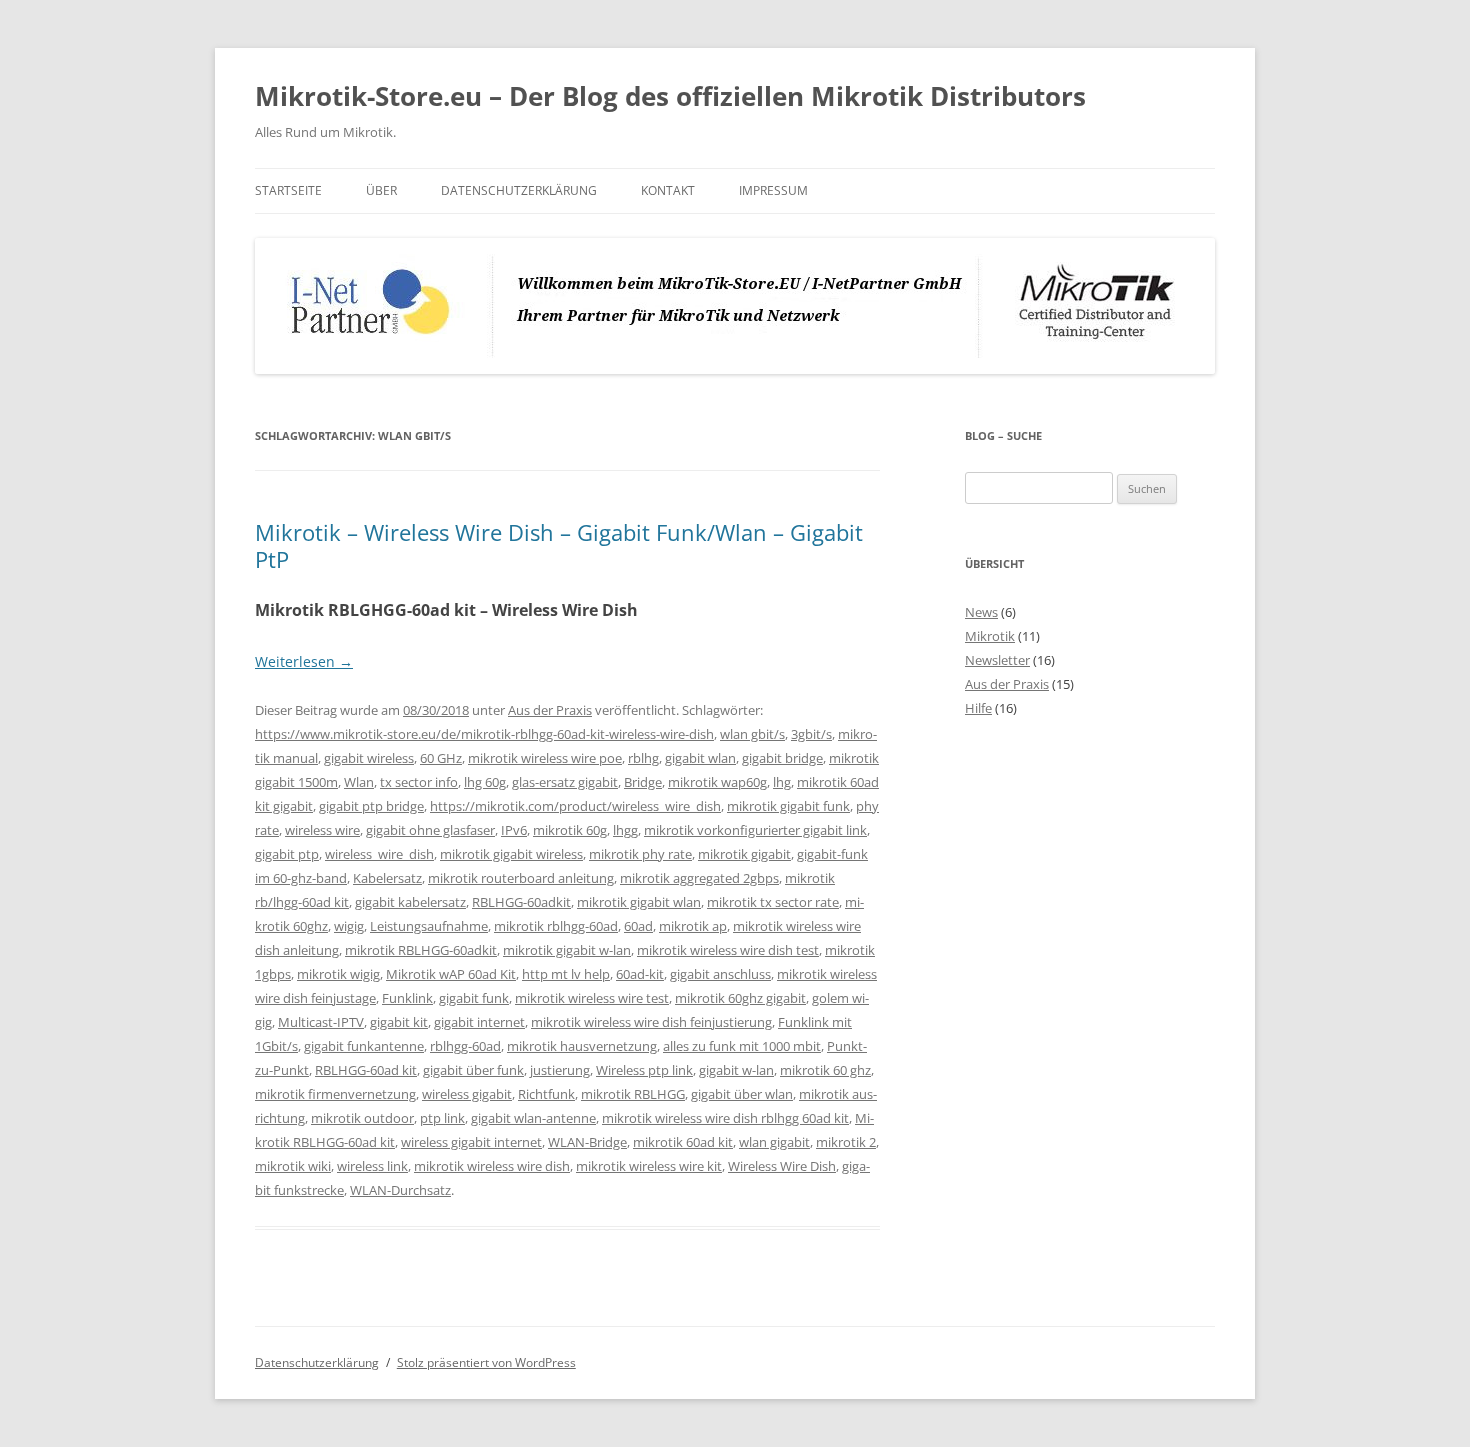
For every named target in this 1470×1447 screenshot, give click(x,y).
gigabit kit (399, 1022)
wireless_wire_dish (379, 854)
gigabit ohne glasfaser (430, 830)
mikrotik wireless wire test (592, 998)
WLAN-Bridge (587, 1142)
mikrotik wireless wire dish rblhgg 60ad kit (725, 1118)
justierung (560, 1070)
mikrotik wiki (293, 1166)
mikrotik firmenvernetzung (335, 1094)
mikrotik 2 (846, 1142)
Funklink (407, 998)
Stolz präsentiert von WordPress (486, 1362)
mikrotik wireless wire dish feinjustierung (651, 1022)
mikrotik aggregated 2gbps (699, 878)
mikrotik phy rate (640, 854)
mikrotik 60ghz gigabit (740, 998)
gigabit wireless (369, 758)
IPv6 (514, 830)
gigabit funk (474, 998)
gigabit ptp (287, 854)
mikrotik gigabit (744, 854)
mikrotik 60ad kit (683, 1142)
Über (381, 190)
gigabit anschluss (720, 974)
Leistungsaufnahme (429, 926)
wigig (349, 926)
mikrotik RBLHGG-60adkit (421, 950)
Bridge (643, 782)
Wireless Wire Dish (782, 1166)
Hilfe (978, 708)
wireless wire (322, 830)
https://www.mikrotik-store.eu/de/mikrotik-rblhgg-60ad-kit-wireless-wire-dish (484, 734)
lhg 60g (485, 782)
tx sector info (419, 782)
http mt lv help (566, 974)
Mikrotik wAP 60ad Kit (451, 974)
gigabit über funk (473, 1070)
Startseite (288, 190)
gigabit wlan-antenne (533, 1118)
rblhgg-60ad (465, 1046)
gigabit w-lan (736, 1070)
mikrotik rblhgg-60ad (556, 926)
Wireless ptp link (644, 1070)
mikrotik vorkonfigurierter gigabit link (755, 830)
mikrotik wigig (338, 974)
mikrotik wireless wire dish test (728, 950)
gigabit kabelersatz (410, 902)
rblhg (643, 758)
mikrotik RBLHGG (633, 1094)
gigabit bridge (782, 758)
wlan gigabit (774, 1142)
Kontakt (668, 190)
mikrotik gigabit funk (788, 806)
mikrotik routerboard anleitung (521, 878)
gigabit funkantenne (364, 1046)
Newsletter (997, 660)
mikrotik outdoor (362, 1118)
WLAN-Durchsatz (400, 1190)
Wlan (359, 782)
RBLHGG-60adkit (521, 902)
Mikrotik (990, 636)
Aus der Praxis (550, 710)
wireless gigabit (467, 1094)
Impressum (773, 190)
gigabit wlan (700, 758)
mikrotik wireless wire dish (492, 1166)
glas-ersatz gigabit (565, 782)
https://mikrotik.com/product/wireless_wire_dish (575, 806)
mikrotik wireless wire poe (545, 758)
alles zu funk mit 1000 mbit (742, 1046)
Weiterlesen (304, 661)
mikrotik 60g (570, 830)
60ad (638, 926)
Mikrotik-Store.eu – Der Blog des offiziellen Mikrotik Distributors (670, 96)
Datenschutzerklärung (519, 190)
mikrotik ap (693, 926)
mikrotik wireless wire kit (649, 1166)
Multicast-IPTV (321, 1022)
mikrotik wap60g (717, 782)
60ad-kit (640, 974)
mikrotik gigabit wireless (511, 854)
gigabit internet (479, 1022)
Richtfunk (546, 1094)
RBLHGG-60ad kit (366, 1070)
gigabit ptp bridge (371, 806)
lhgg (625, 830)
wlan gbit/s (752, 734)
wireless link (372, 1166)
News (981, 612)
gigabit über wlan (742, 1094)
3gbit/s (811, 734)
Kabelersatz (387, 878)
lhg (782, 782)
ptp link (442, 1118)
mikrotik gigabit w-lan (567, 950)
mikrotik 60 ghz (825, 1070)
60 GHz (441, 758)
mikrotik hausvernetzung (582, 1046)
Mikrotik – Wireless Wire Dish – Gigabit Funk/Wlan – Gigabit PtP (559, 545)
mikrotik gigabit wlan (639, 902)
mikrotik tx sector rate (773, 902)
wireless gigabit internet (471, 1142)
